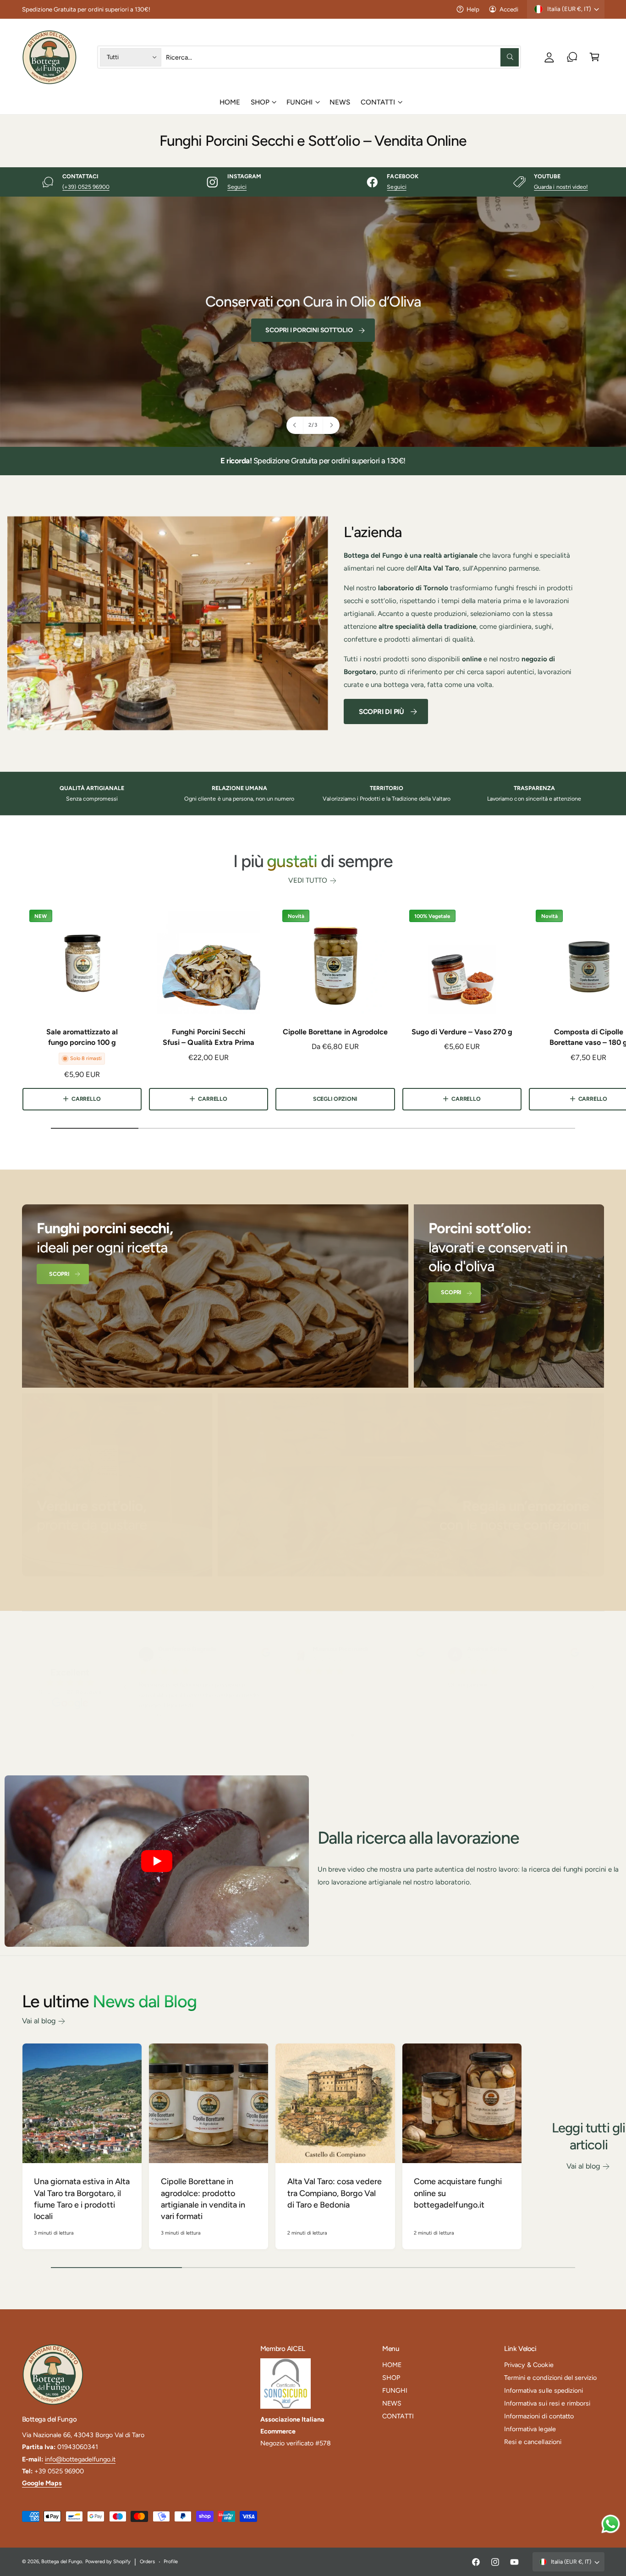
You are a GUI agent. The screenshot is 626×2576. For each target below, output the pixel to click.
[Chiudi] (471, 1220)
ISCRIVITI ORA (305, 1339)
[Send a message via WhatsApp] (611, 2524)
